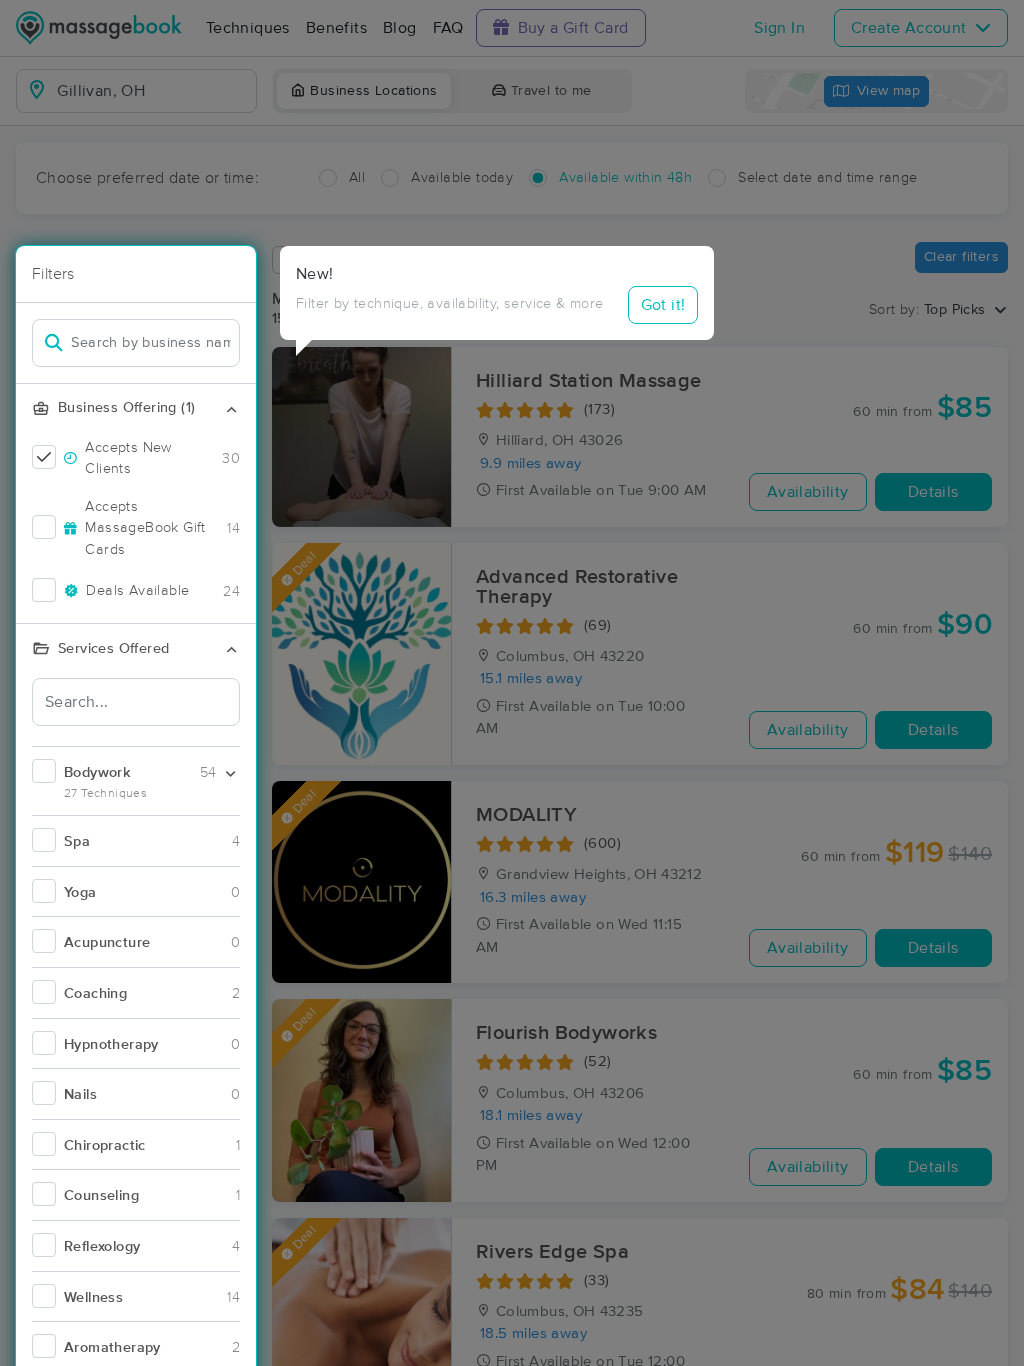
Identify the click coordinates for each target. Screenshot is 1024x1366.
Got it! (663, 305)
